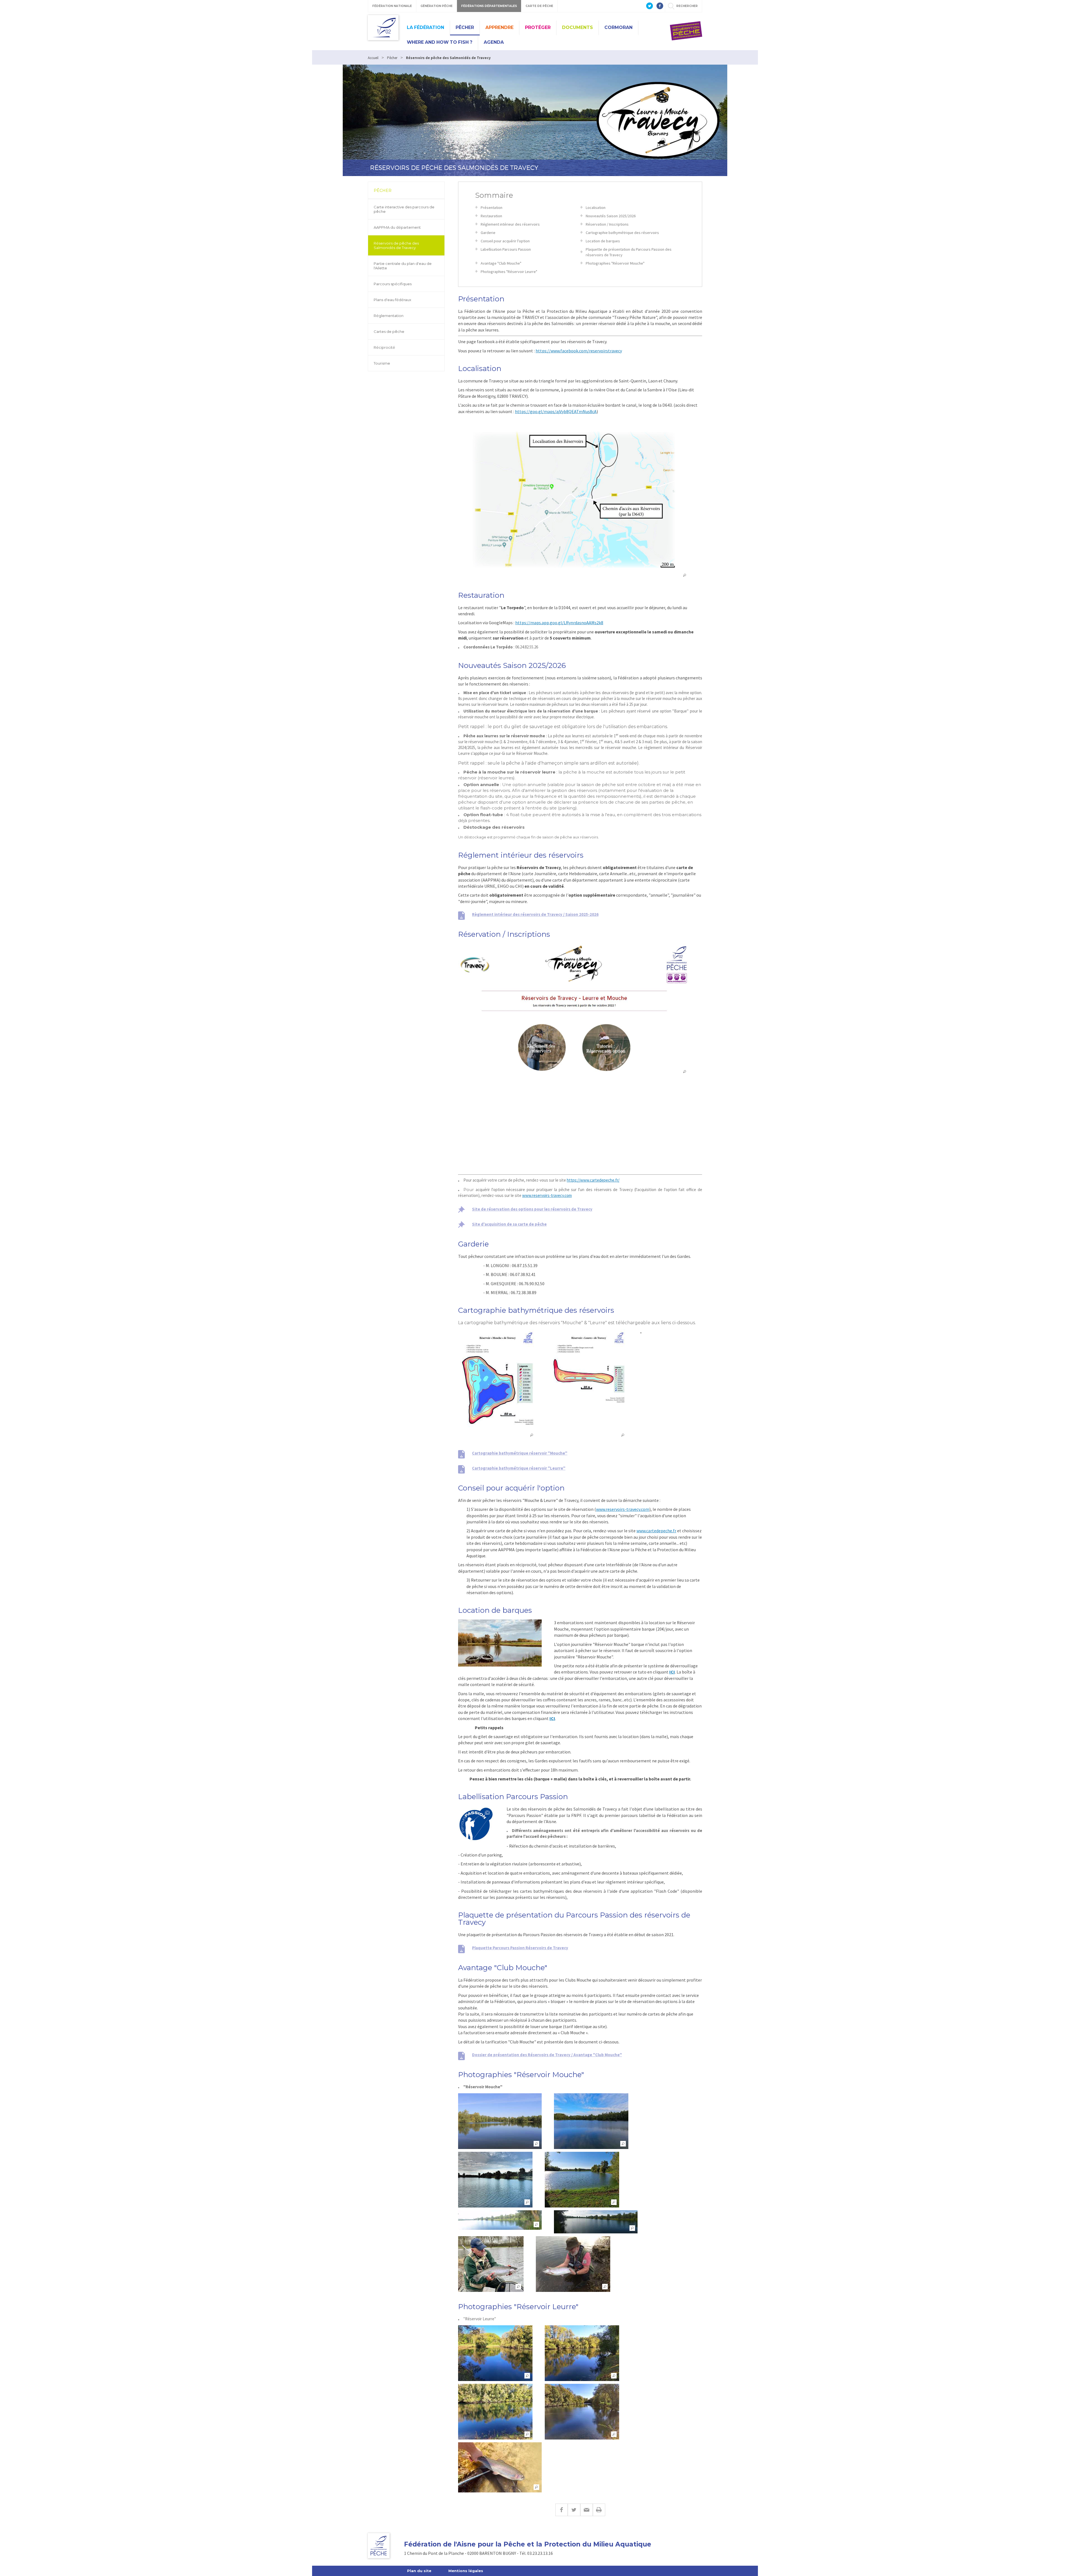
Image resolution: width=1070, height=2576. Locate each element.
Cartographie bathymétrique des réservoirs (622, 233)
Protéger (538, 27)
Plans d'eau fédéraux (392, 300)
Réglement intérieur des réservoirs (510, 224)
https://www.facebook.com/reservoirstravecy (579, 351)
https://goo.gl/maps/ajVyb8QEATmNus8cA (556, 411)
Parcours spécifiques (393, 284)
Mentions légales (466, 2571)
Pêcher (465, 27)
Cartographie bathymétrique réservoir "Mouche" (520, 1453)
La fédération (425, 27)
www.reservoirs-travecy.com (623, 1509)
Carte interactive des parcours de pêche (404, 209)
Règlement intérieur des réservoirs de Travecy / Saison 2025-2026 (535, 914)
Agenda (494, 42)
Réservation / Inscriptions (607, 224)
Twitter (574, 2510)
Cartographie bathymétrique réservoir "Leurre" (519, 1468)
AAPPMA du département (397, 227)
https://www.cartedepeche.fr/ (593, 1180)
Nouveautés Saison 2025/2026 (611, 216)
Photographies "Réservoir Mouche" (615, 263)
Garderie (488, 233)
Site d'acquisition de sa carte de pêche (509, 1224)
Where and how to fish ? (440, 42)
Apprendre (499, 27)
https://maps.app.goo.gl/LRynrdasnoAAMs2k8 (559, 623)
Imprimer (599, 2510)
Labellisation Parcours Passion (506, 249)
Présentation (492, 208)
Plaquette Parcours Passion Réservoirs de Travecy (520, 1948)
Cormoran (618, 27)
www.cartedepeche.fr (656, 1531)
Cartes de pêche (389, 331)
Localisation (596, 208)
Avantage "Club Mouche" (501, 263)
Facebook (561, 2510)
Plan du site (419, 2571)
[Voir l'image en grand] (574, 499)
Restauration (491, 216)
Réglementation (389, 316)
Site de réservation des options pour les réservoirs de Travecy (532, 1209)
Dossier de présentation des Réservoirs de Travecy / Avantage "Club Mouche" (547, 2055)
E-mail (586, 2510)
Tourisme (382, 363)
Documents (577, 27)
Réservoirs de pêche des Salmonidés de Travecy (396, 245)
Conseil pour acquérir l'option (505, 241)
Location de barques (603, 241)
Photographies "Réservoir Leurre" (509, 272)
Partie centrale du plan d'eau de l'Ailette (403, 266)
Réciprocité (384, 347)
